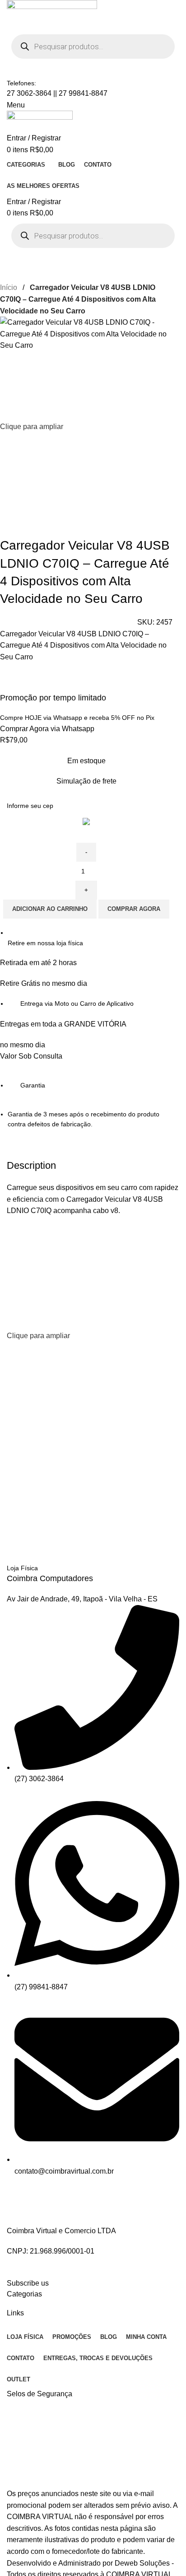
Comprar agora (134, 909)
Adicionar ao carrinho (50, 909)
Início (9, 287)
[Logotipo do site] (52, 14)
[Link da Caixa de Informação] (93, 1563)
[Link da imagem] (66, 2205)
